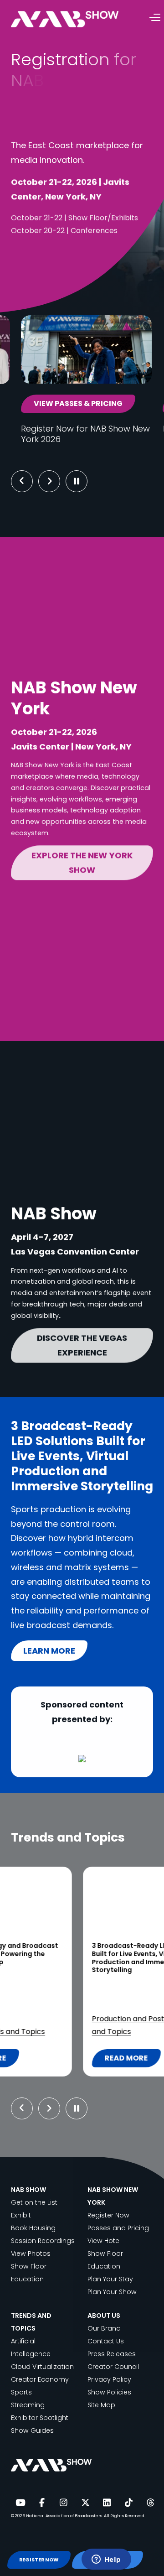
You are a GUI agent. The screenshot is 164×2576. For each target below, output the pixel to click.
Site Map (101, 2405)
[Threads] (150, 2503)
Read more (61, 2060)
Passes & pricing (61, 283)
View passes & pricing (78, 403)
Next (56, 481)
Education (27, 2279)
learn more (49, 1651)
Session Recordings (43, 2241)
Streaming (74, 2019)
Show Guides (32, 2430)
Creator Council (113, 2367)
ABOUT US (104, 2316)
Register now (55, 252)
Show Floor (29, 2266)
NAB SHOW (28, 2190)
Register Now (108, 2215)
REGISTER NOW (39, 2560)
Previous (22, 481)
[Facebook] (42, 2503)
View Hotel (104, 2241)
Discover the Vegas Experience (82, 1344)
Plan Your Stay (110, 2279)
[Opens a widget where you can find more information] (106, 2560)
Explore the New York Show (82, 861)
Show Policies (109, 2392)
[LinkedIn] (107, 2503)
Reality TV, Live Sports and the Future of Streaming (77, 1950)
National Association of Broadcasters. (64, 2516)
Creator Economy (40, 2379)
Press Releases (112, 2354)
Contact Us (106, 2341)
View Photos (31, 2253)
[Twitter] (85, 2503)
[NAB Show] (78, 19)
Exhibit (21, 2215)
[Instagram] (63, 2503)
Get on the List (34, 2202)
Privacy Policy (109, 2379)
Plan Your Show (112, 2292)
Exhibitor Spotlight (40, 2418)
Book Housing (33, 2228)
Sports (39, 2019)
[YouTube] (20, 2503)
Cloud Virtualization (42, 2367)
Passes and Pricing (118, 2228)
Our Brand (104, 2328)
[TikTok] (128, 2503)
